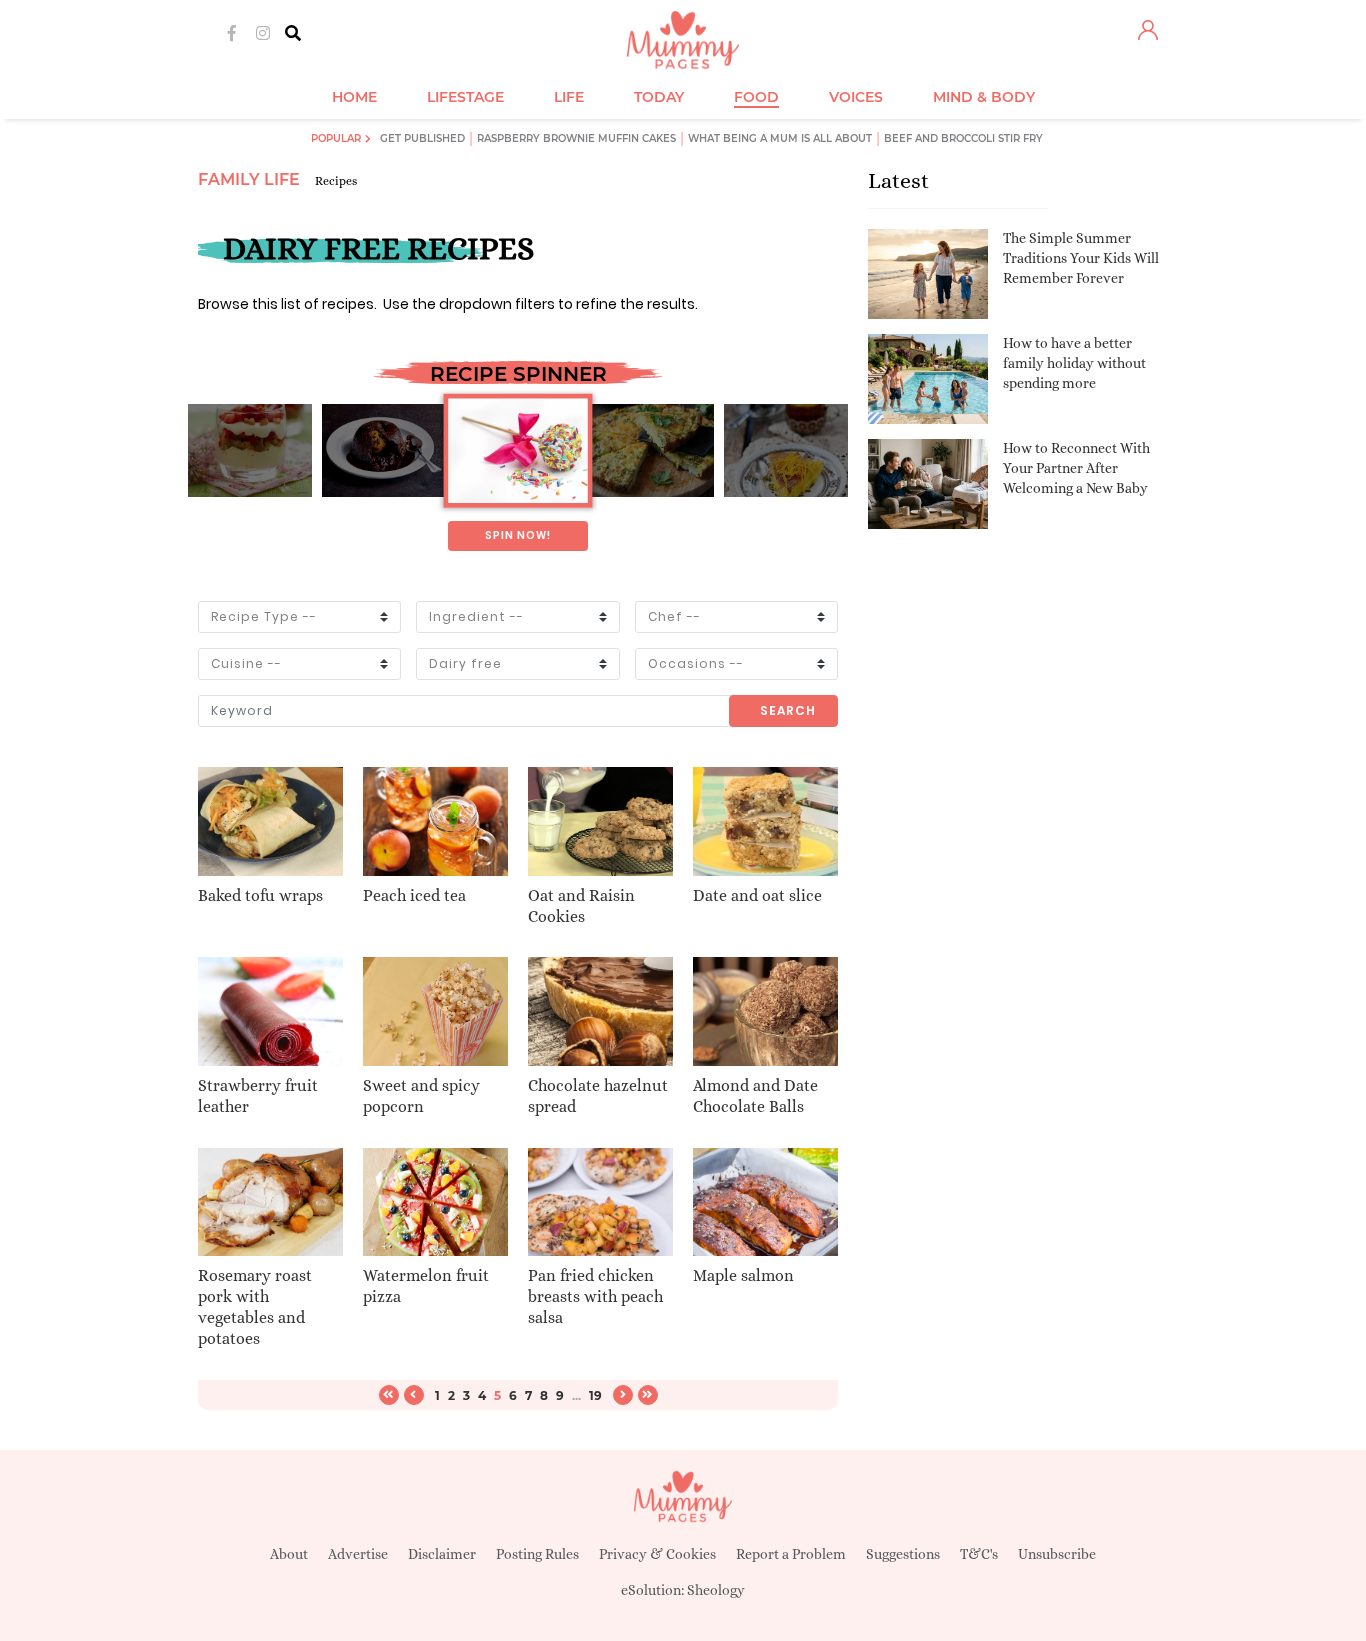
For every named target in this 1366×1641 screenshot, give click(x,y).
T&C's (979, 1554)
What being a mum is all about (780, 138)
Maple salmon (743, 1275)
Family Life (249, 179)
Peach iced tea (414, 895)
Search (788, 710)
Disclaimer (442, 1554)
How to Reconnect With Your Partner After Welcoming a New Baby (1076, 467)
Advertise (358, 1554)
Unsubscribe (1057, 1554)
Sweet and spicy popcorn (421, 1096)
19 (595, 1395)
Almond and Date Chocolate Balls (755, 1096)
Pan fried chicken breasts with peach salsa (595, 1296)
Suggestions (903, 1554)
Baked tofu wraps (260, 895)
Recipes (336, 181)
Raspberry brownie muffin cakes (576, 138)
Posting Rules (537, 1554)
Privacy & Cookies (657, 1554)
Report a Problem (791, 1554)
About (289, 1554)
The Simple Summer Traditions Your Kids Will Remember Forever (1081, 257)
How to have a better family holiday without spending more (1074, 362)
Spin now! (518, 535)
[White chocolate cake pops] (517, 451)
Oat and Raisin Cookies (581, 906)
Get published (422, 138)
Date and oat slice (757, 895)
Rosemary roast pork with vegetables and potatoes (255, 1306)
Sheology (716, 1590)
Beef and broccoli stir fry (963, 138)
